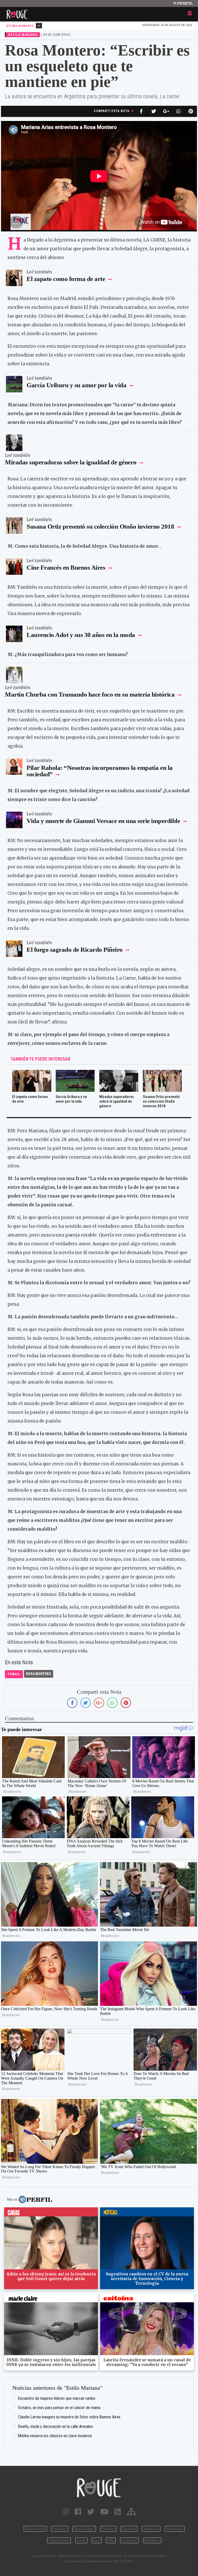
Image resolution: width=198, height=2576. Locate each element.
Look (81, 2540)
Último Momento (20, 26)
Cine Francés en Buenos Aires (66, 567)
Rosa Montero (39, 1674)
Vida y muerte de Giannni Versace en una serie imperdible (103, 821)
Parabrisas (175, 2529)
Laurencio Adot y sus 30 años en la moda (81, 635)
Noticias (60, 2529)
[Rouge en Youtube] (104, 2512)
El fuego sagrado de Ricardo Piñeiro (75, 950)
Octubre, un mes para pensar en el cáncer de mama (59, 2408)
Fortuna (108, 2529)
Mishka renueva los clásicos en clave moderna (55, 2436)
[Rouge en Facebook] (78, 2512)
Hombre (129, 2529)
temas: (14, 1674)
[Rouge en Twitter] (91, 2512)
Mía (111, 2540)
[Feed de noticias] (118, 2512)
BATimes (152, 2540)
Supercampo (59, 2540)
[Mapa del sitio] (131, 2512)
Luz (97, 2540)
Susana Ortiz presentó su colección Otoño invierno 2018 (100, 526)
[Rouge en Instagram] (66, 2512)
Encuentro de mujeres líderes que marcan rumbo (57, 2398)
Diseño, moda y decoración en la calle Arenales (56, 2426)
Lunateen (129, 2540)
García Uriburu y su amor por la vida (76, 385)
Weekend (151, 2529)
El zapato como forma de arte (66, 279)
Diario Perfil (35, 2529)
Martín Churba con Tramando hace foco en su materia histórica (90, 694)
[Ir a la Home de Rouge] (99, 2488)
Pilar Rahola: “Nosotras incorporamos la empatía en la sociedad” (100, 771)
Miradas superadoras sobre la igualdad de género (71, 462)
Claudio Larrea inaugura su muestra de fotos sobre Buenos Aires (69, 2417)
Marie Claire (84, 2529)
